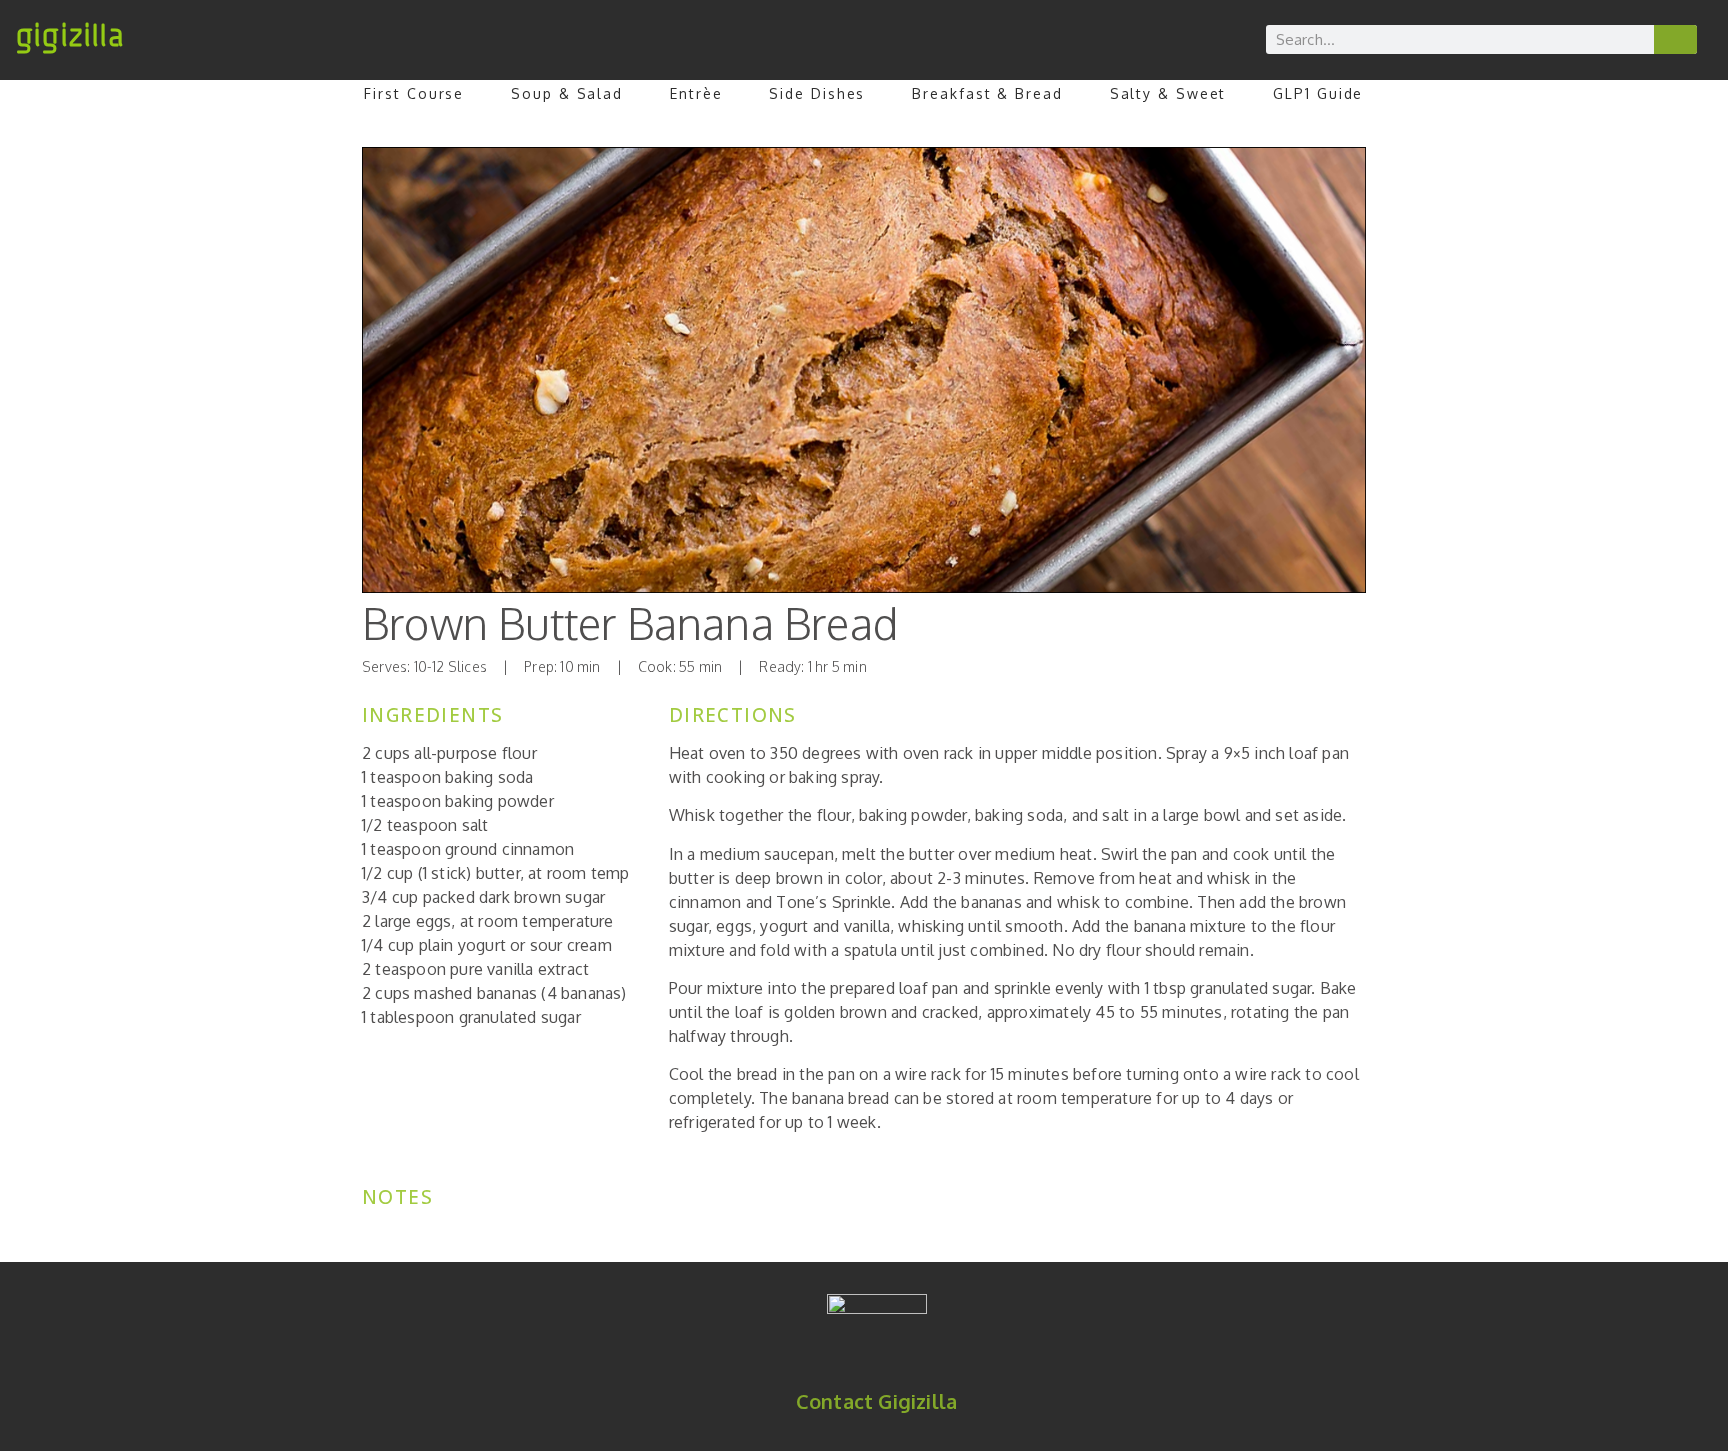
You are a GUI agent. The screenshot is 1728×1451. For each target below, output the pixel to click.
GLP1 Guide (1318, 93)
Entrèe (696, 93)
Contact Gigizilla (876, 1401)
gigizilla (69, 36)
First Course (414, 93)
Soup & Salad (567, 93)
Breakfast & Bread (987, 93)
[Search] (1676, 39)
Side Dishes (817, 93)
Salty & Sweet (1168, 93)
